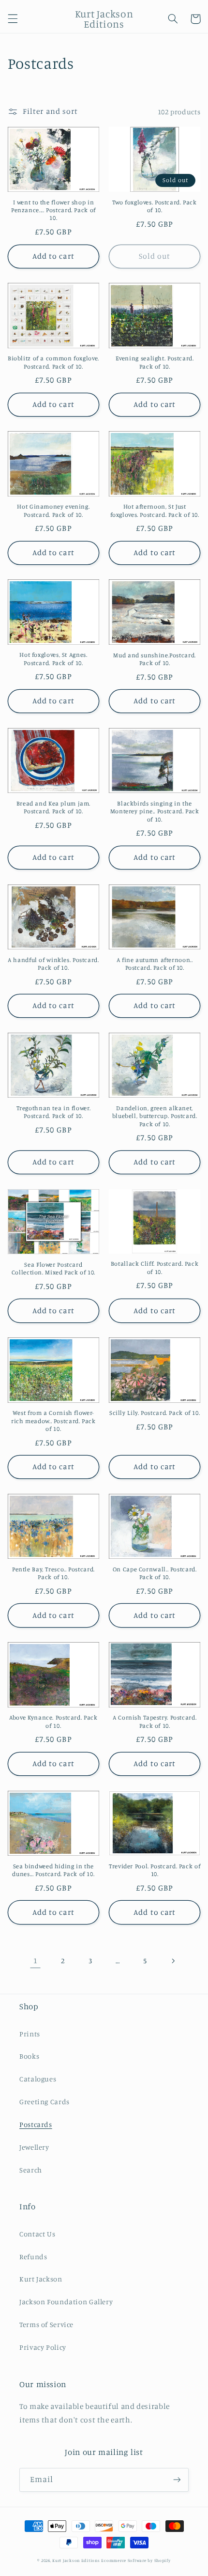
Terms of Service (46, 2324)
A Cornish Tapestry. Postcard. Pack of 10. (155, 1721)
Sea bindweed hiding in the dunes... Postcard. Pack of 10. (53, 1870)
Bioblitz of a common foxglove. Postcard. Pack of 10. (53, 362)
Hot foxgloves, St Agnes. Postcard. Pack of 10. (53, 659)
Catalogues (38, 2079)
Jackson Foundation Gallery (66, 2302)
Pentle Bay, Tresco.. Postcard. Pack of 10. (53, 1573)
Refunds (33, 2257)
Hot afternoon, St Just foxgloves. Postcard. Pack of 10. (155, 510)
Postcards (36, 2124)
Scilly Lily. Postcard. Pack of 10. (155, 1413)
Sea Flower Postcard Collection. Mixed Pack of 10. (53, 1268)
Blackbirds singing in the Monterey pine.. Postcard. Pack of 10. (155, 811)
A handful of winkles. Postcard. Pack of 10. (53, 964)
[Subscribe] (177, 2480)
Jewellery (34, 2147)
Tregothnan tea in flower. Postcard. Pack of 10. (54, 1112)
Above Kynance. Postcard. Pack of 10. (53, 1721)
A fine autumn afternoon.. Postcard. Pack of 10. (155, 964)
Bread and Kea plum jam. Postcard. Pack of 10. (54, 807)
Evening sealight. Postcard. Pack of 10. (155, 362)
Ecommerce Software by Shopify (136, 2560)
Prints (30, 2034)
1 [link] (36, 1961)
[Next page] (173, 1961)
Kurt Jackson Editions (76, 2560)
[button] (13, 19)
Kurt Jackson (41, 2279)
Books (29, 2056)
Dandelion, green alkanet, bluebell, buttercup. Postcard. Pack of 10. (155, 1116)
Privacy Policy (43, 2347)
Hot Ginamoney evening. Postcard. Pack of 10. (53, 510)
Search (31, 2170)
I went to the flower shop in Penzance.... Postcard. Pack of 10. (53, 210)
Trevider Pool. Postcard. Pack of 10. (155, 1870)
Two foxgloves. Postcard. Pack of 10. (154, 206)
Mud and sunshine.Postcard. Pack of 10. (154, 659)
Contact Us (37, 2234)
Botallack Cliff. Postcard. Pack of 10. (155, 1267)
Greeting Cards (45, 2102)
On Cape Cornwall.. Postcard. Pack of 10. (155, 1573)
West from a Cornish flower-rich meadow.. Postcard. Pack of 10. (53, 1421)
